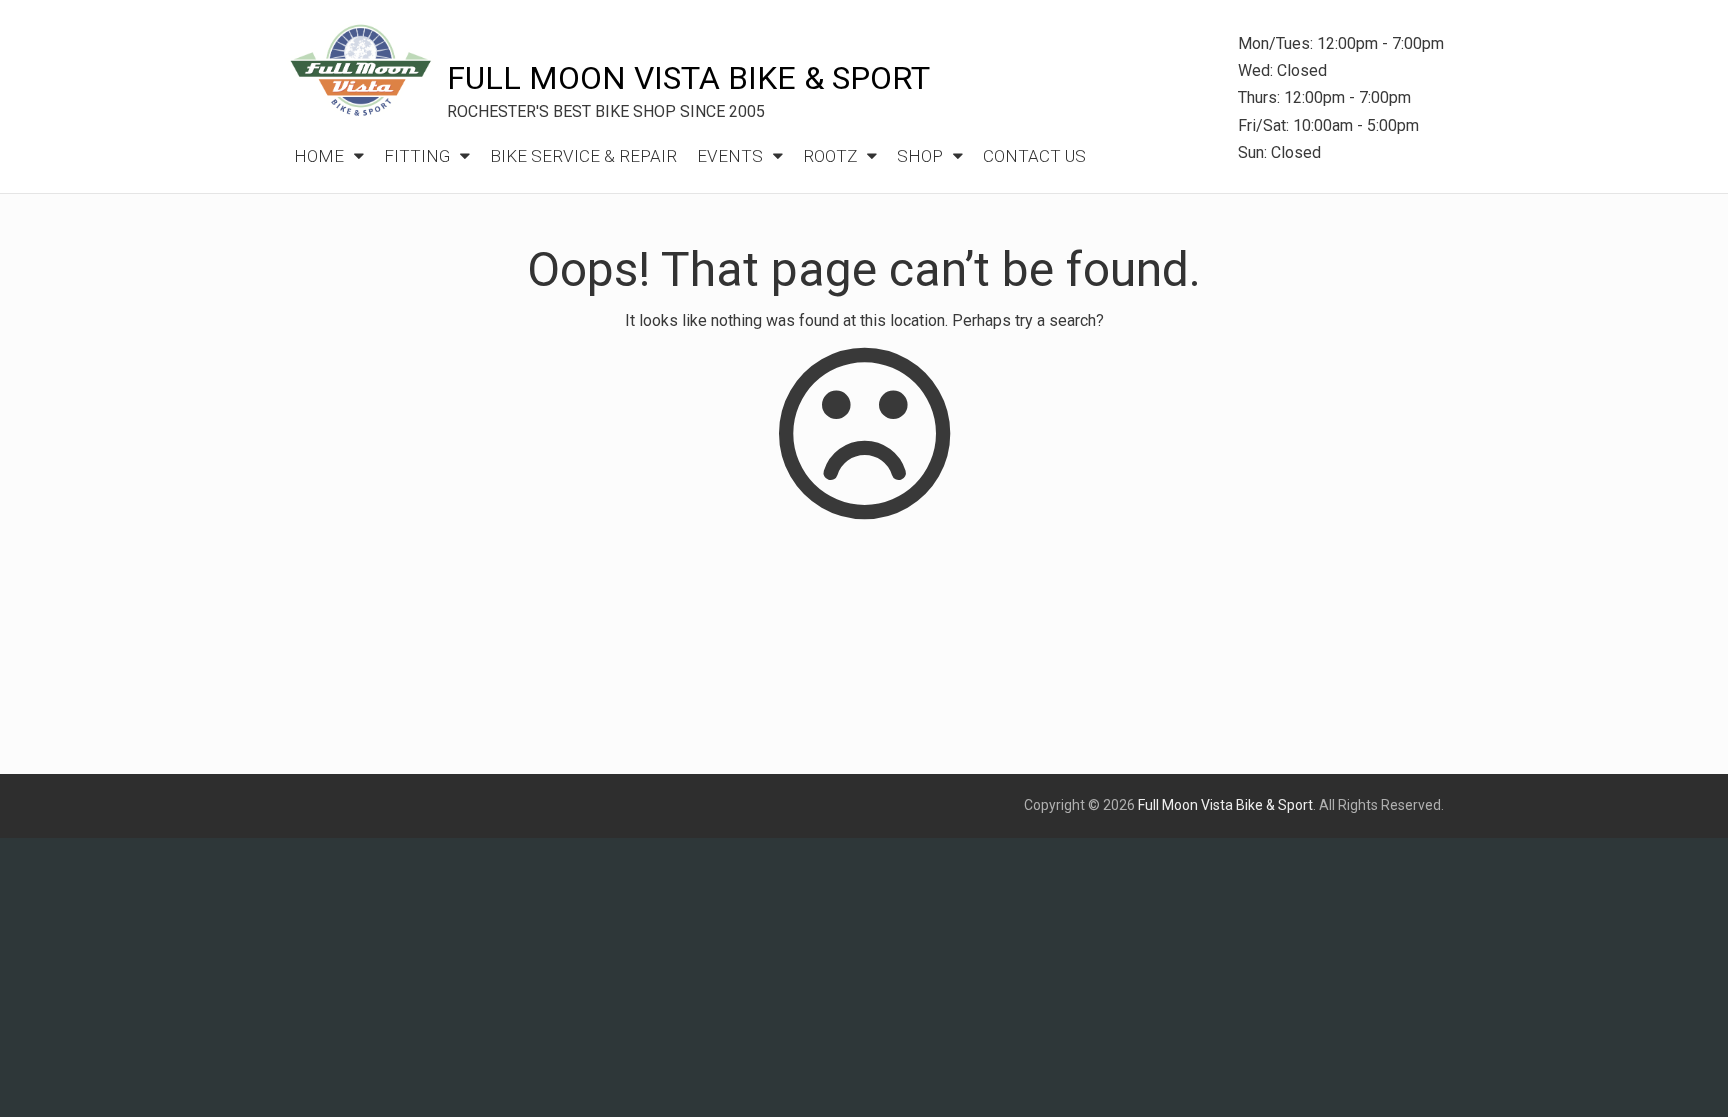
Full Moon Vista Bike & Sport (688, 78)
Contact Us (1034, 156)
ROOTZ (830, 156)
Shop (920, 156)
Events (730, 156)
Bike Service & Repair (583, 156)
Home (319, 156)
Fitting (417, 156)
